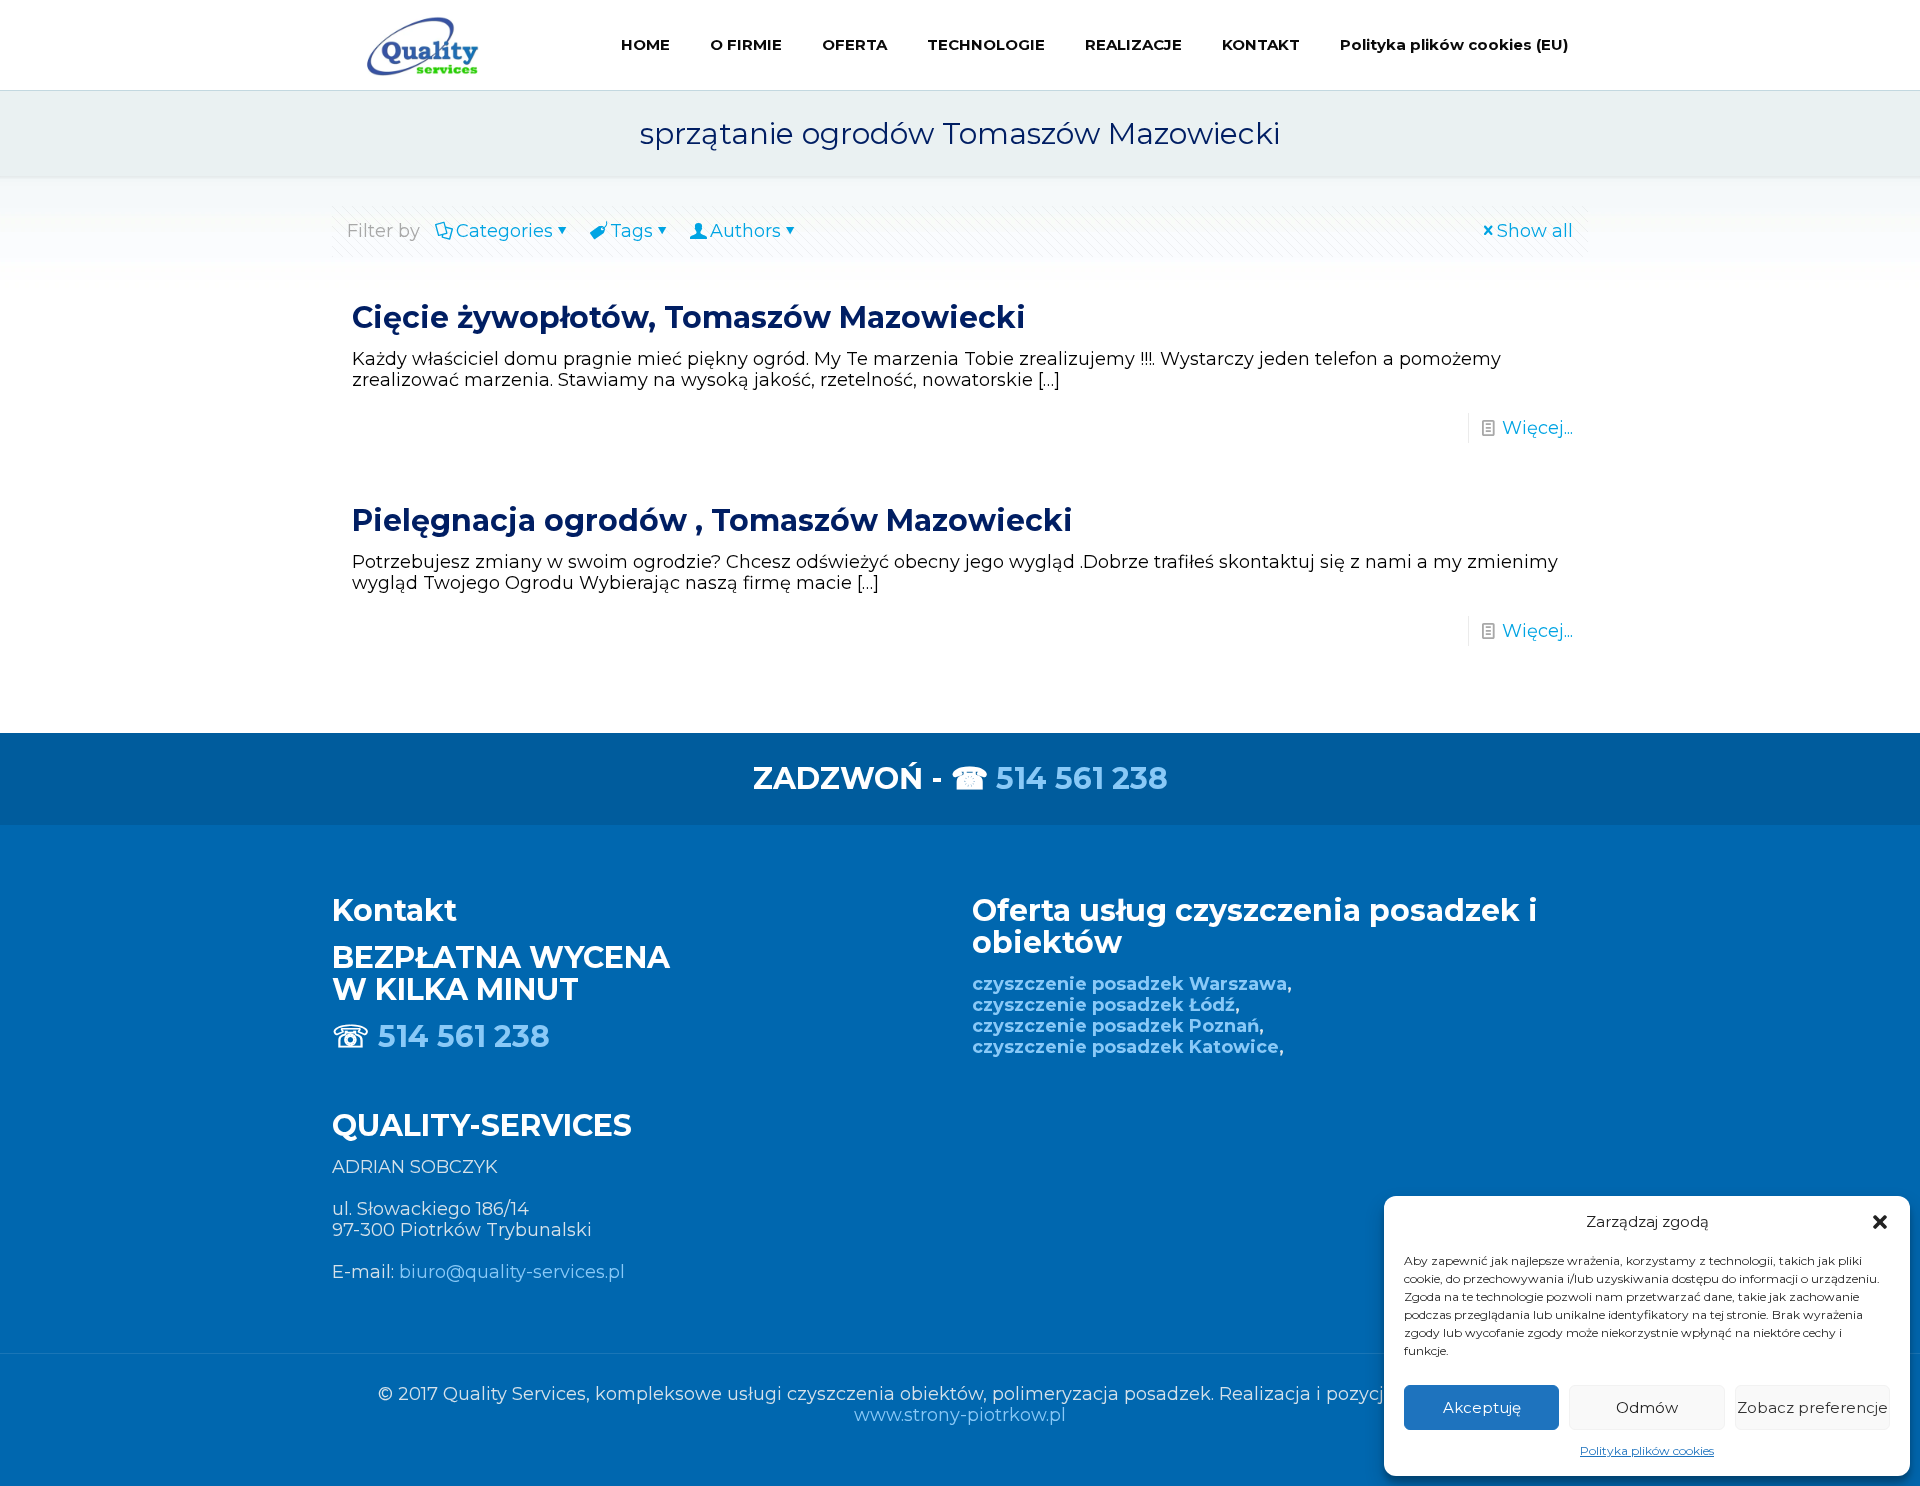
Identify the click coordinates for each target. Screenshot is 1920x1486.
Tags (631, 231)
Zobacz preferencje (1812, 1407)
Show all (1535, 231)
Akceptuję (1482, 1407)
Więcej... (1537, 428)
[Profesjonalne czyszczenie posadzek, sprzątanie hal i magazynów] (422, 45)
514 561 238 (1082, 778)
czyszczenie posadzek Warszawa (1129, 984)
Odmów (1647, 1407)
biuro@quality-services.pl (512, 1272)
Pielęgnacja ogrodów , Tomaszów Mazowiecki (712, 520)
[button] (1880, 1222)
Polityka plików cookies (1647, 1450)
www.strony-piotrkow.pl (960, 1415)
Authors (745, 231)
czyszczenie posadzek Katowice (1125, 1047)
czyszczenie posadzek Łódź (1103, 1005)
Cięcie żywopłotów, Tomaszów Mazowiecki (689, 317)
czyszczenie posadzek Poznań (1115, 1026)
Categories (504, 231)
